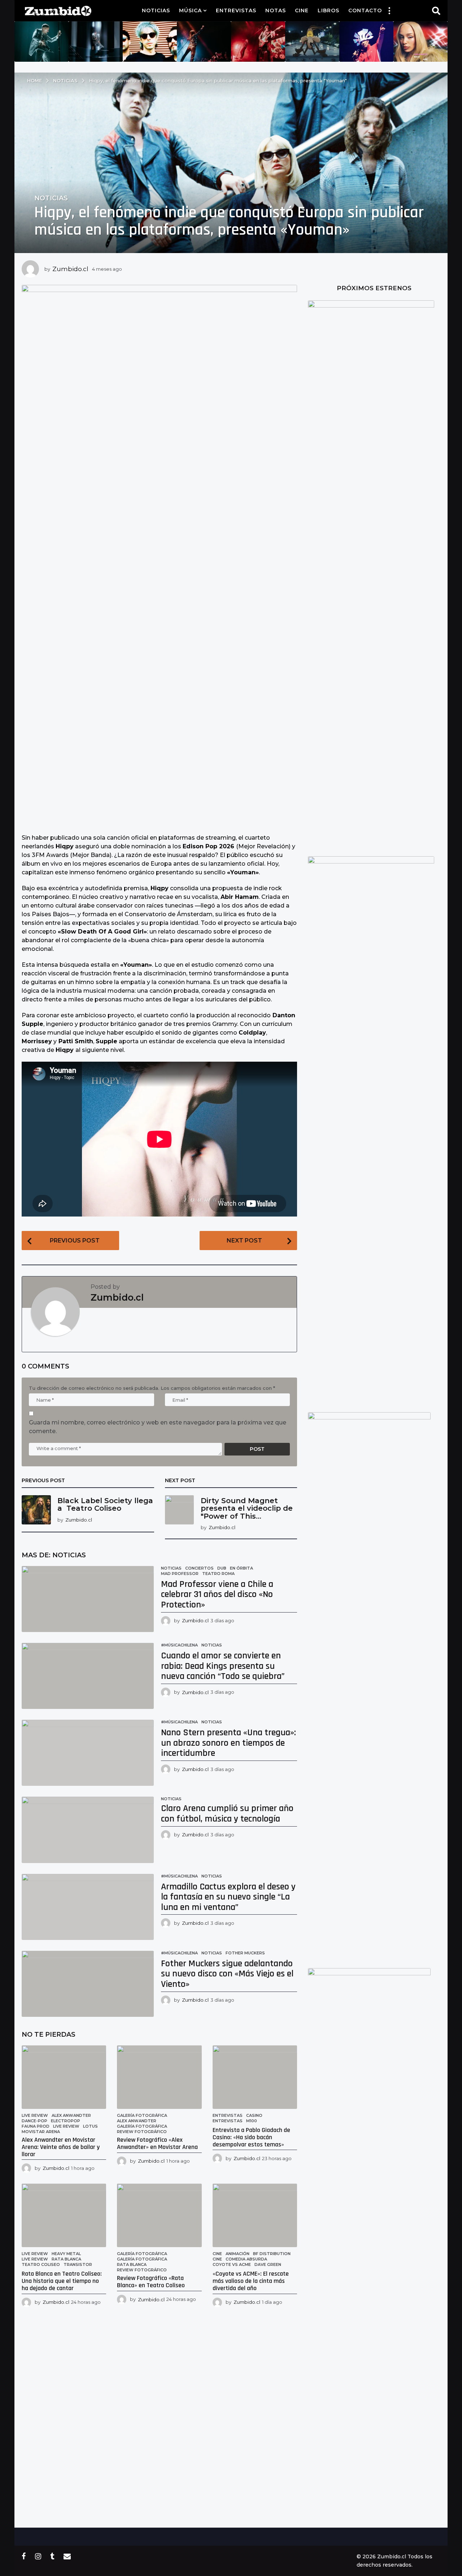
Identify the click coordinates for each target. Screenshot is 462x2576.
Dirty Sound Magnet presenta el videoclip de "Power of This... (247, 1508)
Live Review (35, 2115)
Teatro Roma (218, 1574)
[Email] (67, 2556)
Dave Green (268, 2264)
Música (190, 10)
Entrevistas (236, 10)
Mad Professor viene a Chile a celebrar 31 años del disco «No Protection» (217, 1594)
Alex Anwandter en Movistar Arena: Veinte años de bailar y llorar (61, 2147)
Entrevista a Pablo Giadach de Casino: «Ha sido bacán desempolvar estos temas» (251, 2137)
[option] (42, 42)
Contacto (365, 10)
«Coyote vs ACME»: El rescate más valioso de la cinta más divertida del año (251, 2281)
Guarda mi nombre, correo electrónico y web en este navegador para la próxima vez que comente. (158, 1427)
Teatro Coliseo (41, 2264)
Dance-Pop (34, 2121)
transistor (78, 2264)
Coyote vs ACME (232, 2264)
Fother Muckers (245, 1953)
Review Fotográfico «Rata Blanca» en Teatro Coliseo (151, 2282)
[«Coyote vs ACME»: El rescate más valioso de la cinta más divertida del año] (255, 2215)
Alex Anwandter (71, 2115)
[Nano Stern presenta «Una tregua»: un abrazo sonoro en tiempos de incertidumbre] (88, 1753)
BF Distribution (272, 2254)
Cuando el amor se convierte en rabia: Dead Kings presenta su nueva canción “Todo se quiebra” (223, 1666)
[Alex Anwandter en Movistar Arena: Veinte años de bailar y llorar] (64, 2077)
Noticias (156, 10)
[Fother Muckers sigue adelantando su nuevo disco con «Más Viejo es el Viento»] (88, 1984)
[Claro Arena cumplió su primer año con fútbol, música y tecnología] (88, 1830)
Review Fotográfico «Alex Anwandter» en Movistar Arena (157, 2143)
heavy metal (66, 2254)
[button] (389, 10)
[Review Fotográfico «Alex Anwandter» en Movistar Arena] (159, 2077)
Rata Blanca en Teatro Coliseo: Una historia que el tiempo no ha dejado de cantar (62, 2281)
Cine (302, 10)
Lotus (90, 2126)
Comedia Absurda (246, 2259)
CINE (217, 2259)
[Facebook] (24, 2556)
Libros (328, 10)
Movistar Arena (41, 2132)
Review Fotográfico (142, 2132)
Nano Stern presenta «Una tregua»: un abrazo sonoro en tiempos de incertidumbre (228, 1743)
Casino (254, 2115)
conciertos (199, 1568)
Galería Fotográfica (142, 2126)
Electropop (66, 2121)
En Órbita (241, 1568)
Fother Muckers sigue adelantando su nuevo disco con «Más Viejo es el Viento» (227, 1974)
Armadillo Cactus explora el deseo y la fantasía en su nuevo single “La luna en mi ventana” (228, 1897)
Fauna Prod (36, 2126)
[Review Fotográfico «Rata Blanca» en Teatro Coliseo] (159, 2215)
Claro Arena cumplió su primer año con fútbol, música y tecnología (227, 1814)
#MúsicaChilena (179, 1645)
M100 (252, 2121)
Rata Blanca (66, 2259)
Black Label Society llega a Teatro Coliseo (105, 1504)
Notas (276, 10)
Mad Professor (180, 1574)
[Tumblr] (52, 2556)
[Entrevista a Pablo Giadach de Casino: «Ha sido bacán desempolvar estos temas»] (255, 2077)
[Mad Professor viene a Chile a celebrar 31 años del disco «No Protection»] (88, 1599)
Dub (222, 1568)
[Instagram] (38, 2556)
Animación (237, 2254)
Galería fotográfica (142, 2115)
